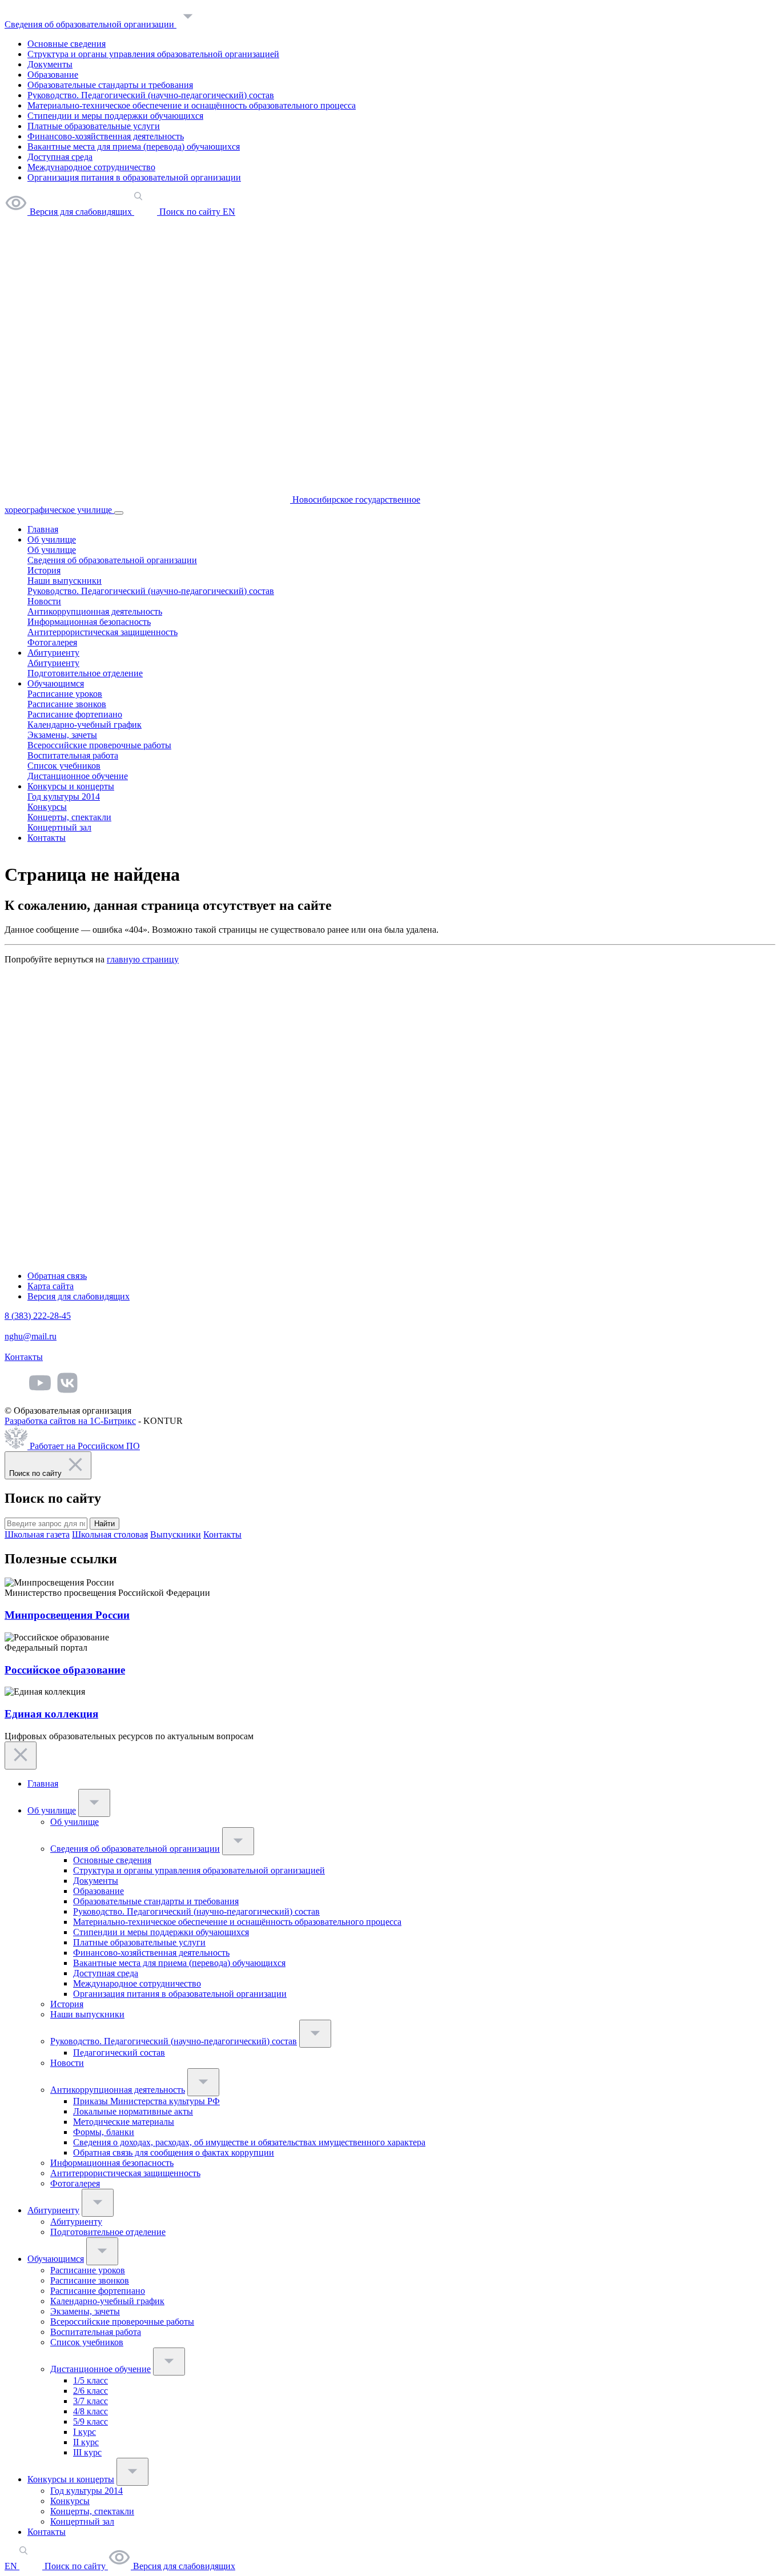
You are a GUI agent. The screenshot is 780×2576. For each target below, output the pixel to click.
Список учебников (64, 766)
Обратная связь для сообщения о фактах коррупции (174, 2152)
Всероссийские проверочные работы (99, 745)
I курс (85, 2432)
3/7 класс (91, 2401)
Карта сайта (51, 1286)
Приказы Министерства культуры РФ (146, 2101)
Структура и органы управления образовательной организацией (153, 54)
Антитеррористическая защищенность (102, 632)
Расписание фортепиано (75, 714)
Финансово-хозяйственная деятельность (106, 136)
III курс (87, 2452)
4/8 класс (91, 2411)
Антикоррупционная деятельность (95, 611)
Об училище (52, 539)
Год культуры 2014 (64, 797)
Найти (104, 1524)
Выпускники (176, 1534)
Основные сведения (67, 44)
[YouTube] (40, 1391)
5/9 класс (91, 2421)
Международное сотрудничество (91, 167)
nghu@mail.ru (31, 1336)
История (44, 570)
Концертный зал (59, 827)
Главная (43, 529)
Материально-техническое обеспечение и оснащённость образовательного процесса (192, 105)
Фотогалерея (52, 642)
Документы (50, 64)
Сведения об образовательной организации (91, 24)
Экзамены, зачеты (62, 735)
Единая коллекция (51, 1714)
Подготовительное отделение (85, 673)
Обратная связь (57, 1276)
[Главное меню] (119, 513)
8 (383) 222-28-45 (38, 1316)
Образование (53, 75)
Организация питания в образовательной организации (134, 177)
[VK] (67, 1391)
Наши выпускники (65, 581)
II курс (86, 2442)
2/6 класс (91, 2391)
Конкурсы (47, 807)
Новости (44, 601)
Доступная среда (60, 157)
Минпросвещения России (67, 1615)
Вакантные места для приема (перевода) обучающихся (134, 147)
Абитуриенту (53, 653)
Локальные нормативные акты (133, 2111)
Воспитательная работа (73, 755)
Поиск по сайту (75, 2566)
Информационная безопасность (89, 622)
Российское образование (65, 1670)
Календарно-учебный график (85, 725)
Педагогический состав (119, 2053)
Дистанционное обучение (78, 776)
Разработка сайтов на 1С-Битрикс (70, 1421)
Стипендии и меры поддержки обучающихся (115, 116)
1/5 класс (91, 2380)
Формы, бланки (104, 2132)
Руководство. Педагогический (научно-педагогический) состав (151, 95)
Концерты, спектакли (69, 817)
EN (12, 2566)
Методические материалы (124, 2122)
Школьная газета (37, 1534)
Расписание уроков (65, 694)
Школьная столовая (110, 1534)
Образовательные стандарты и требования (110, 85)
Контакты (47, 838)
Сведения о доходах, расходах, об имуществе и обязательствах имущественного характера (249, 2142)
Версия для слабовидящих (79, 1296)
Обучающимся (56, 683)
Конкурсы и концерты (71, 786)
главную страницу (143, 959)
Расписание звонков (67, 704)
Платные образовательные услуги (94, 126)
